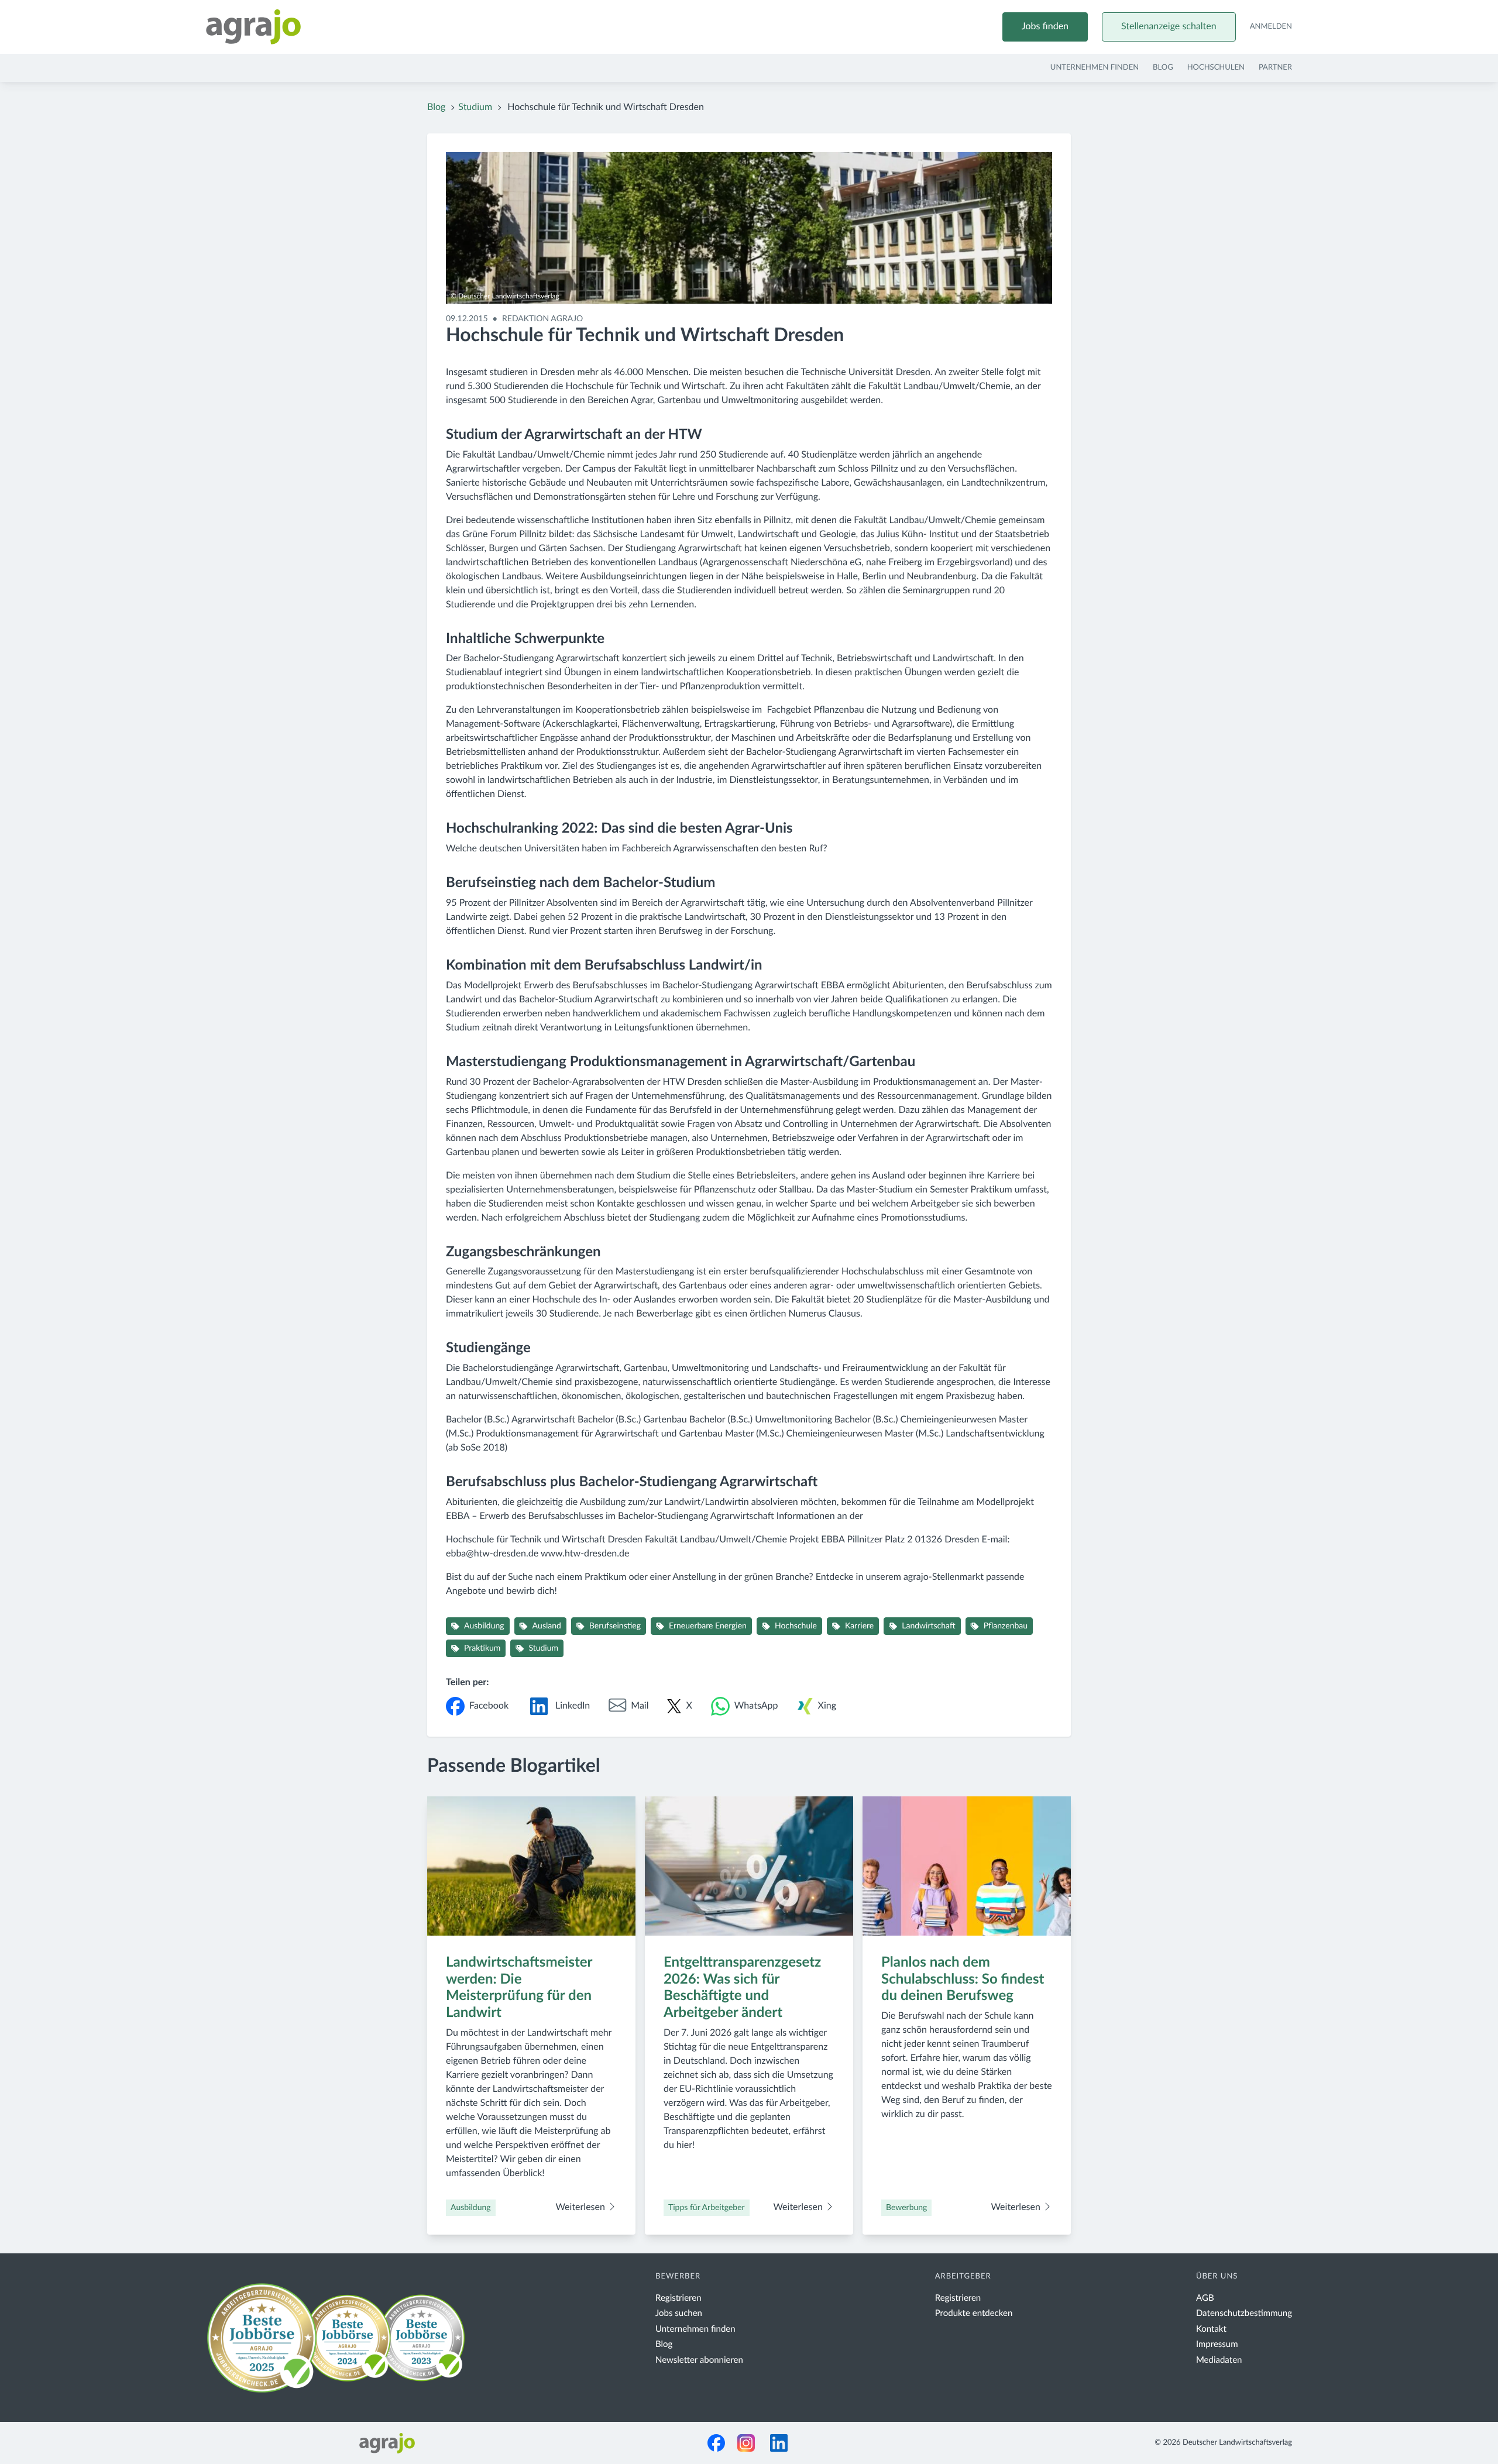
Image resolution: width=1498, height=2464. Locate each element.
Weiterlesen (581, 2208)
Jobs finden (1045, 27)
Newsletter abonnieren (699, 2360)
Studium (475, 108)
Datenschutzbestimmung (1244, 2313)
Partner (1275, 68)
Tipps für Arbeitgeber (707, 2208)
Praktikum (482, 1648)
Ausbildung (484, 1626)
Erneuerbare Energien (708, 1626)
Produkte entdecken (974, 2313)
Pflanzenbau (1006, 1626)
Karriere (859, 1626)
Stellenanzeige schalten (1169, 27)
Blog (1163, 68)
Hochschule (796, 1626)
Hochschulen (1216, 68)
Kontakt (1211, 2329)
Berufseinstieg (615, 1626)
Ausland (547, 1626)
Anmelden (1271, 27)
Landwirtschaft (928, 1626)
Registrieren (678, 2298)
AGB (1205, 2298)
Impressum (1217, 2344)
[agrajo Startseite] (253, 27)
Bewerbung (906, 2208)
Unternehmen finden (1095, 68)
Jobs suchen (679, 2313)
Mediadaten (1219, 2360)
